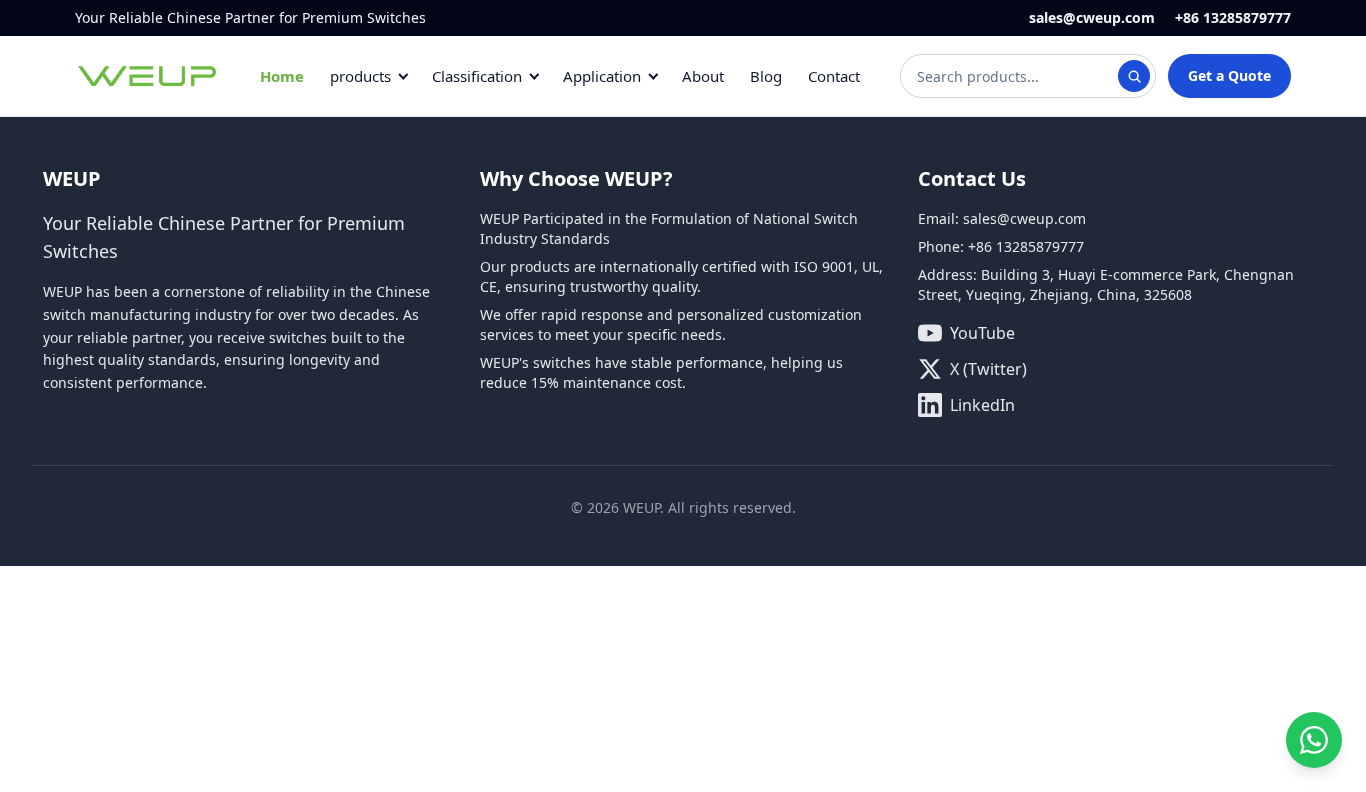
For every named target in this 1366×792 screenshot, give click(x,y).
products (360, 76)
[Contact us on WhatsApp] (1314, 740)
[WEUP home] (147, 76)
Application (602, 76)
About (703, 76)
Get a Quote (1229, 75)
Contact (834, 76)
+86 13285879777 (1233, 17)
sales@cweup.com (1092, 17)
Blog (766, 76)
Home (282, 76)
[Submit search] (1134, 76)
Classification (477, 76)
